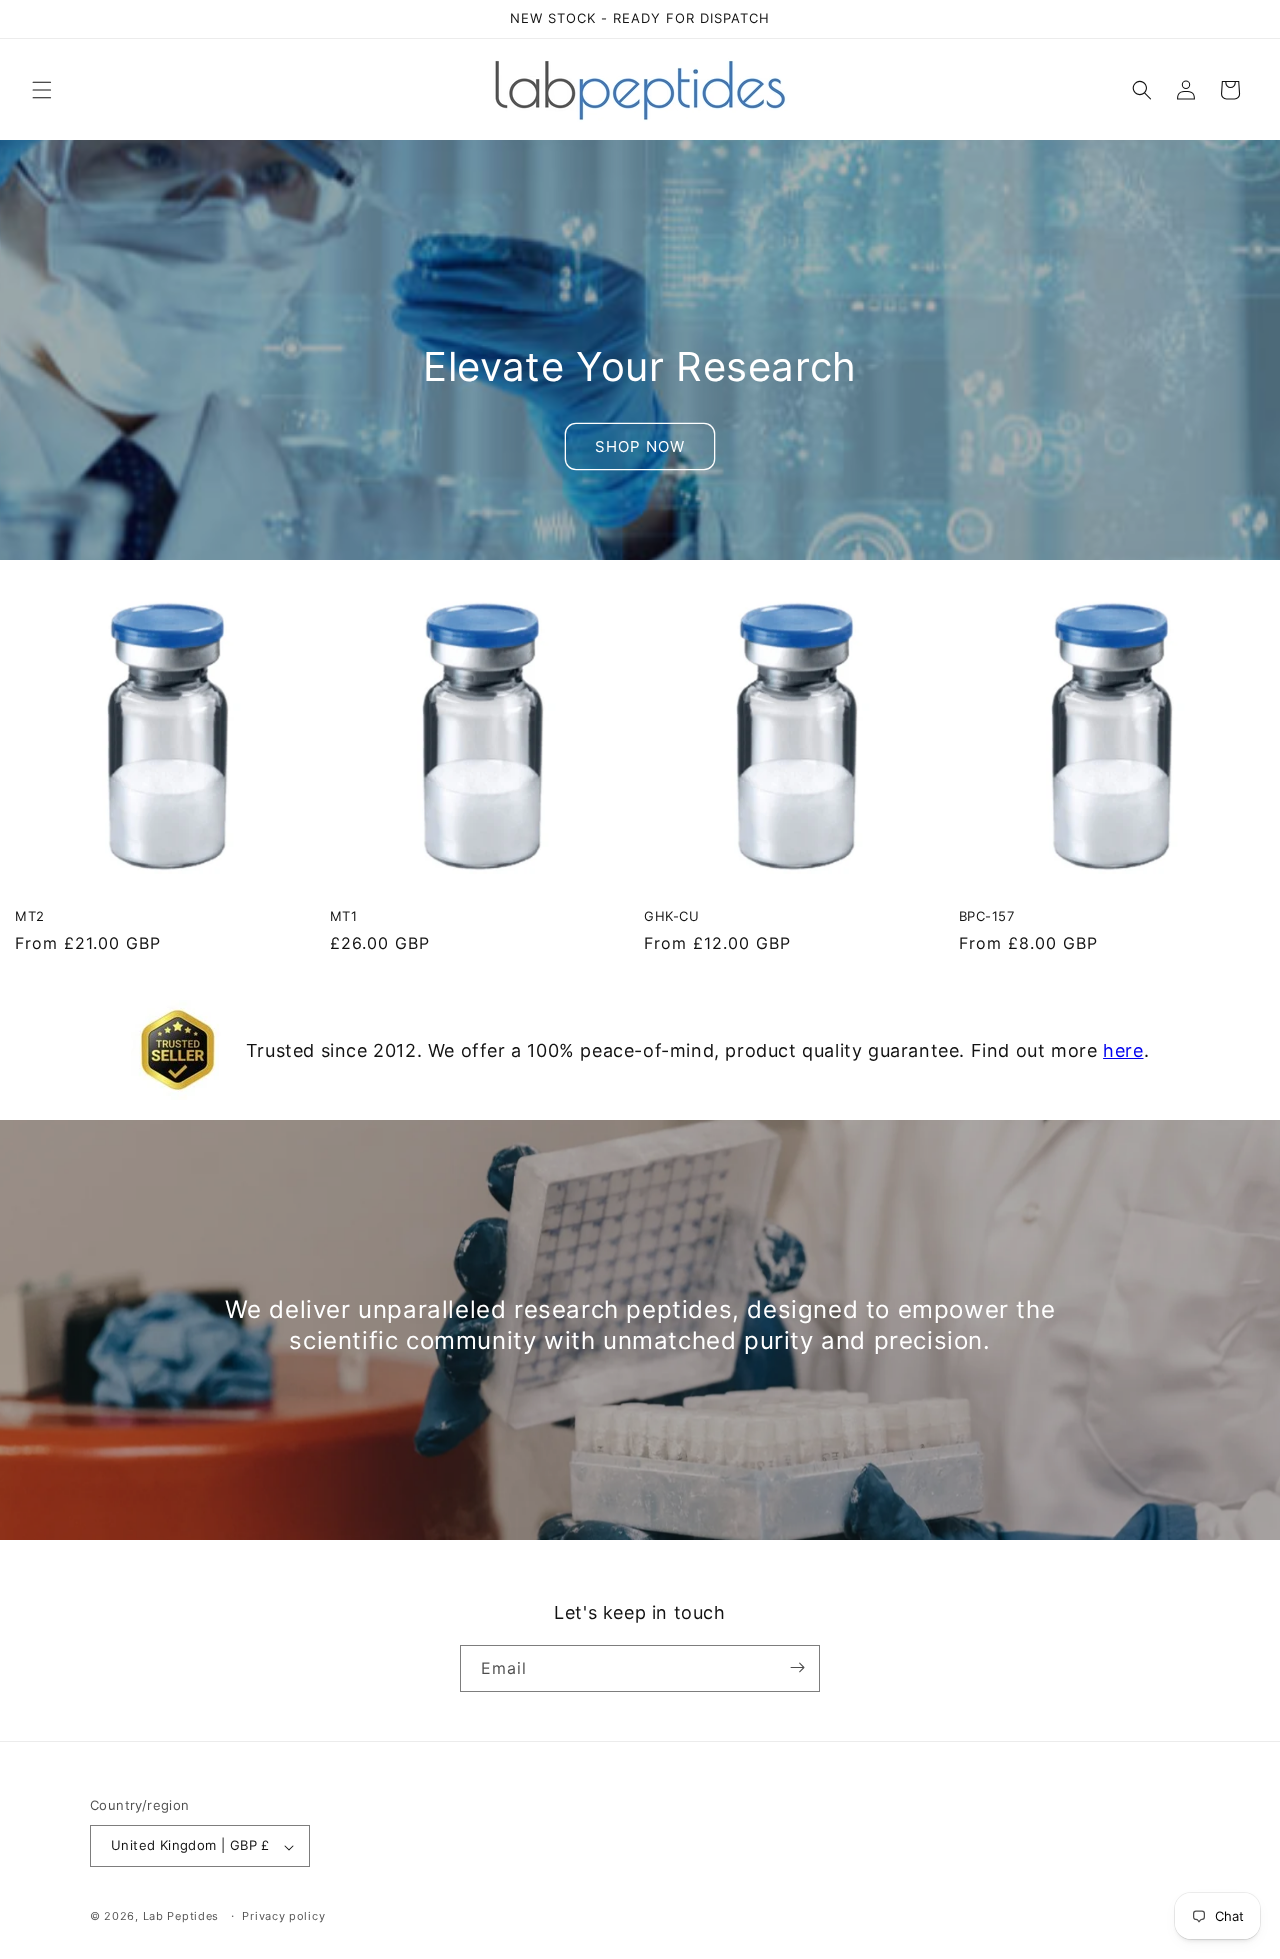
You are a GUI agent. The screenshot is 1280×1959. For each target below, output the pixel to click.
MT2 (30, 916)
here (1123, 1050)
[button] (42, 90)
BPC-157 (987, 916)
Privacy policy (283, 1916)
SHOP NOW (640, 446)
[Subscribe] (797, 1667)
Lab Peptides (181, 1917)
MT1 (344, 916)
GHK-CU (672, 916)
